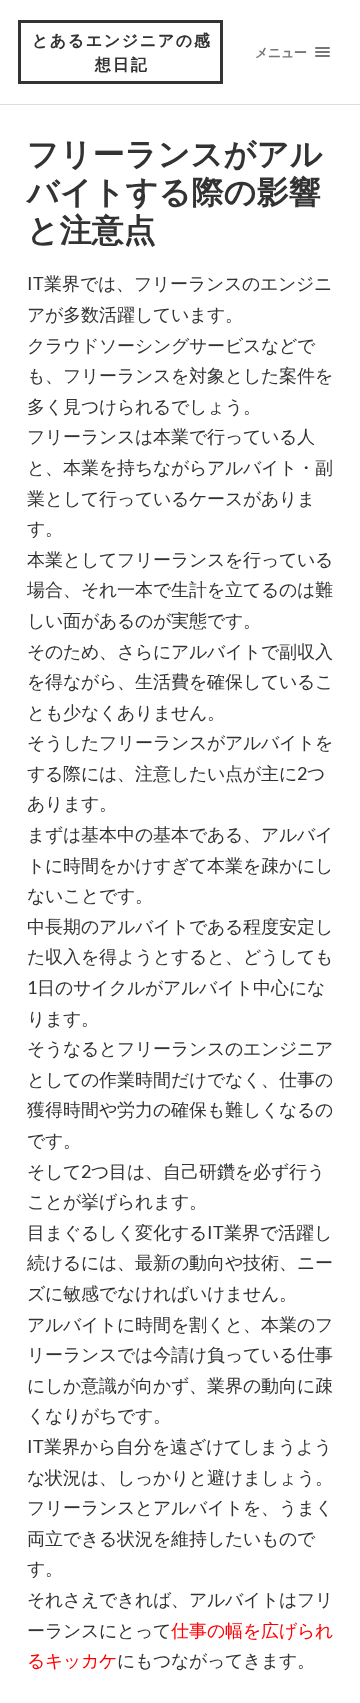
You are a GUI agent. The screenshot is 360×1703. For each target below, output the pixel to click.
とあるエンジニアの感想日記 (122, 51)
